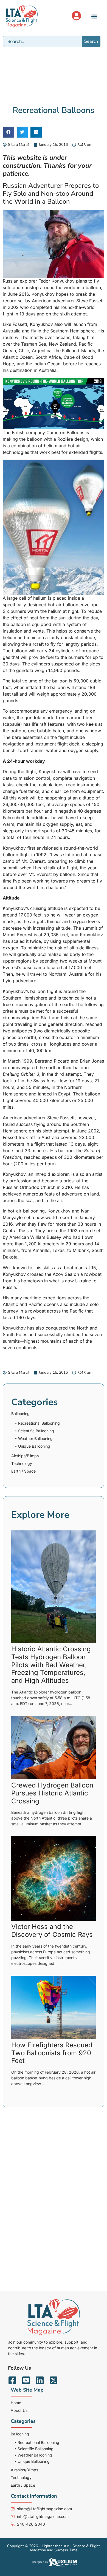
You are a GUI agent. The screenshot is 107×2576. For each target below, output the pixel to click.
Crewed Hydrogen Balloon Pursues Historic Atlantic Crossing (52, 1793)
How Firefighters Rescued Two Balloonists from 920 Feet (52, 2053)
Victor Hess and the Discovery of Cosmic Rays (52, 1931)
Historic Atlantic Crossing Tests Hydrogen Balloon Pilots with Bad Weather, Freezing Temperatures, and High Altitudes (51, 1665)
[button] (94, 16)
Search (91, 41)
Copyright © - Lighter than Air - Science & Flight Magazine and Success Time (54, 2548)
